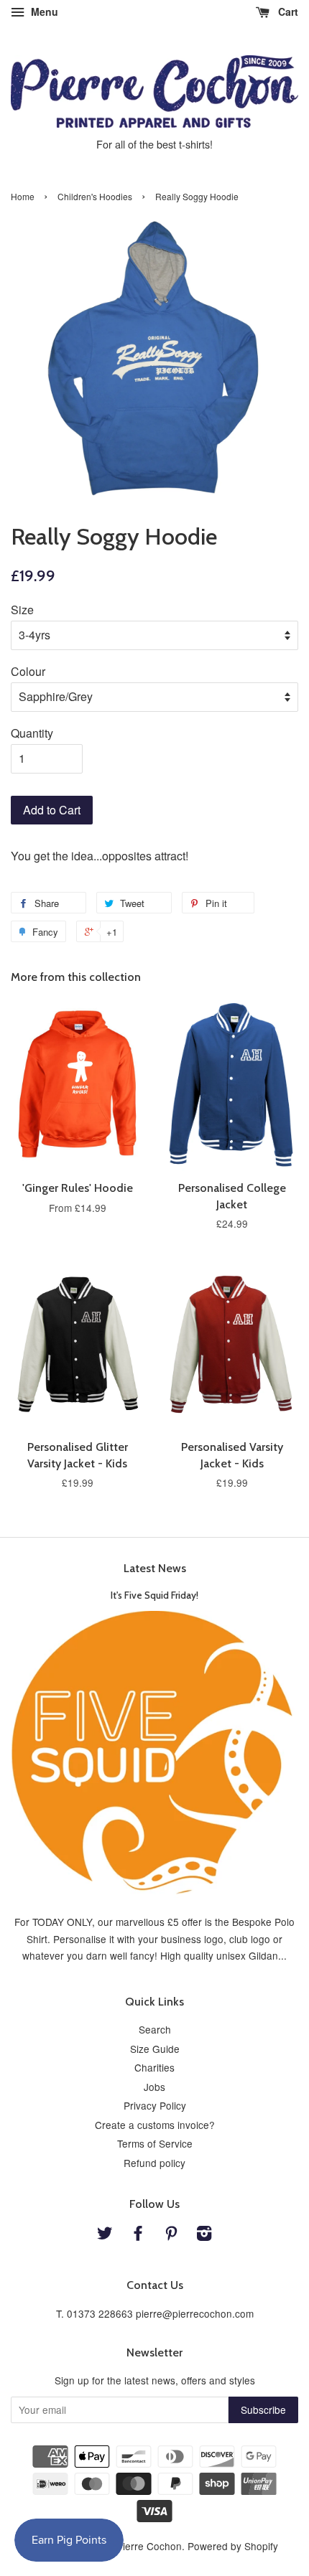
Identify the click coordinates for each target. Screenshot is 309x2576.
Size (22, 610)
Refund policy (154, 2163)
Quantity (32, 733)
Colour (28, 671)
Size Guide (155, 2049)
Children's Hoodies (95, 196)
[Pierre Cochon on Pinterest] (171, 2235)
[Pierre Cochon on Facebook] (138, 2235)
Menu (43, 11)
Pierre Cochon (149, 2546)
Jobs (154, 2087)
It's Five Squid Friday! (154, 1595)
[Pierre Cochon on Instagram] (204, 2235)
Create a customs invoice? (155, 2125)
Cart (287, 11)
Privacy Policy (155, 2105)
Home (23, 196)
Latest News (155, 1568)
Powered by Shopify (233, 2546)
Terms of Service (155, 2143)
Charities (154, 2067)
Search (155, 2029)
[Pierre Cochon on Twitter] (105, 2235)
